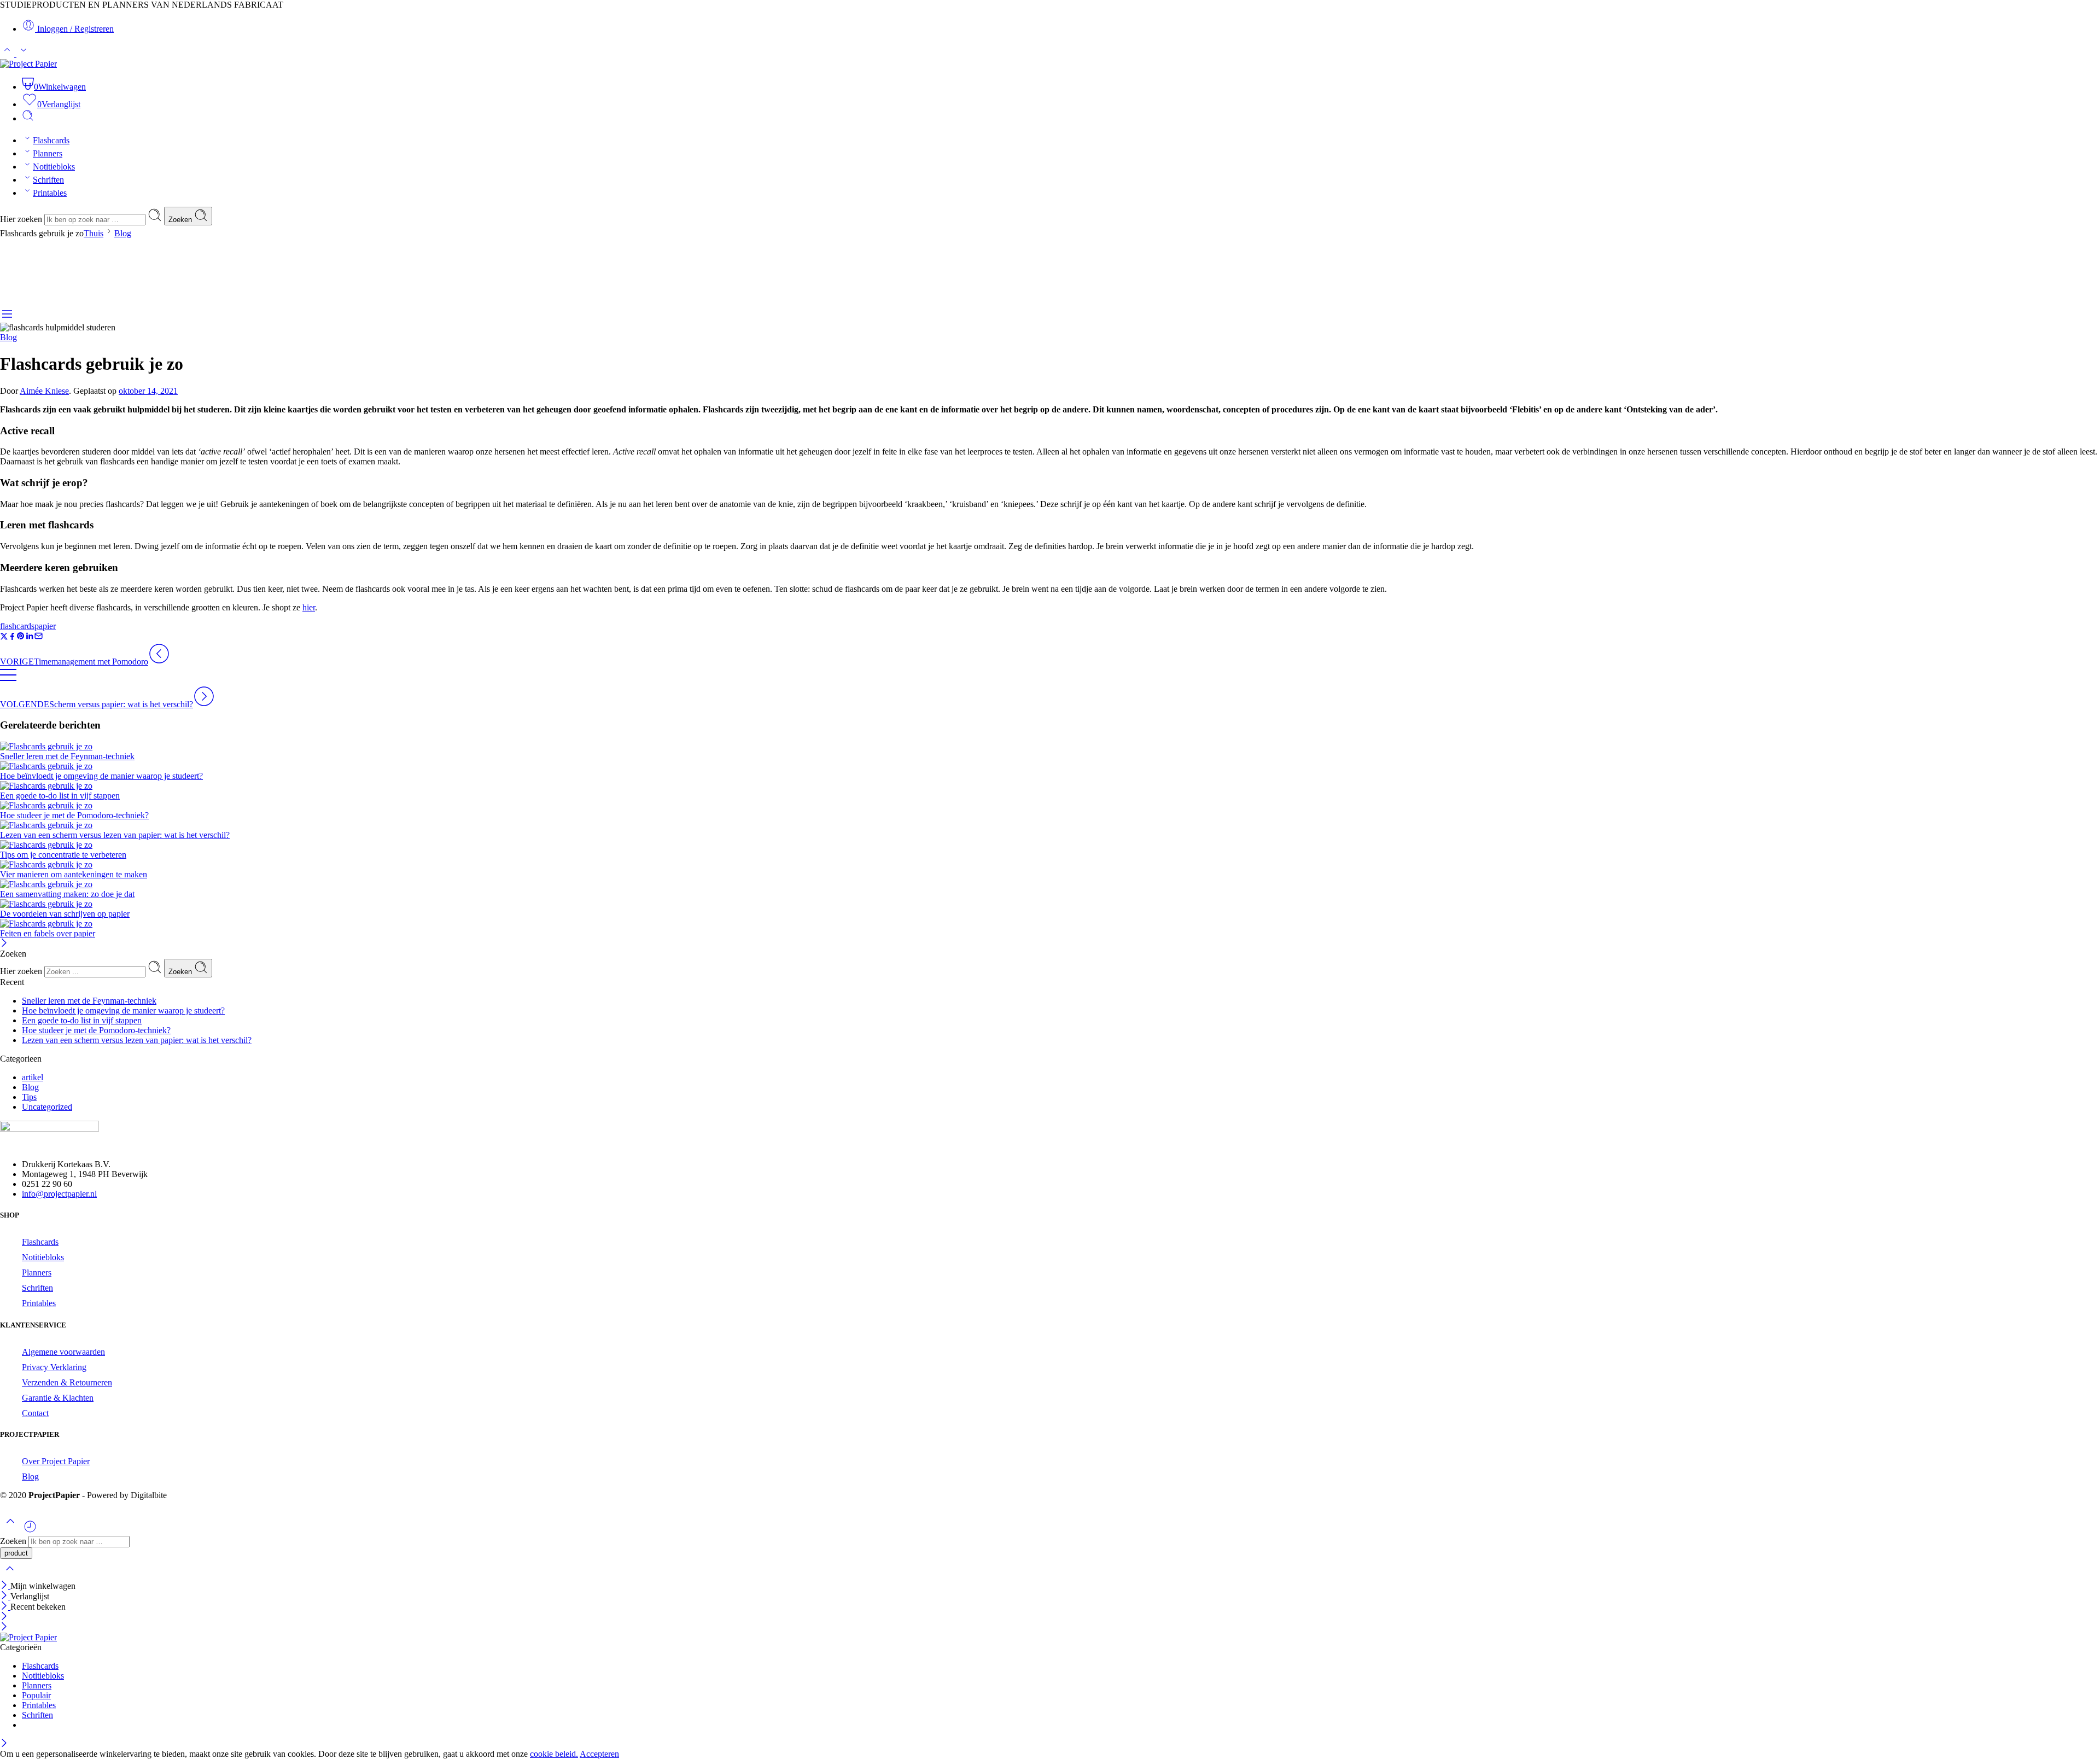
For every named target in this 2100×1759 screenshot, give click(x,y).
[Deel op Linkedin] (30, 637)
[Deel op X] (4, 637)
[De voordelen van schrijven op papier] (1050, 904)
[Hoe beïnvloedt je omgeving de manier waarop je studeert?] (1050, 766)
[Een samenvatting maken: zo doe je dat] (1050, 884)
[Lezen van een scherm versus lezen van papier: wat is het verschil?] (1050, 825)
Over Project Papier (56, 1461)
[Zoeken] (28, 118)
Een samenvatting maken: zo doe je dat (67, 894)
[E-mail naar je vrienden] (39, 637)
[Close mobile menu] (4, 1627)
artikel (33, 1077)
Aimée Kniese (44, 391)
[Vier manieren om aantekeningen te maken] (1050, 865)
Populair (36, 1695)
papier (45, 626)
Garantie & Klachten (58, 1398)
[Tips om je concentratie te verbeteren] (1050, 845)
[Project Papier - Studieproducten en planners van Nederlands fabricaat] (28, 64)
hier (309, 607)
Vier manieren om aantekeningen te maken (74, 874)
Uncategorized (47, 1107)
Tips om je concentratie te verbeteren (63, 855)
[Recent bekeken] (30, 1531)
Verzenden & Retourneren (67, 1382)
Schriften (48, 180)
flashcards (17, 626)
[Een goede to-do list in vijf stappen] (1050, 786)
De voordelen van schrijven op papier (65, 914)
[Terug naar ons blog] (8, 680)
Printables (50, 193)
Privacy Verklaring (54, 1367)
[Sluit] (4, 944)
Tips (29, 1097)
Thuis (94, 233)
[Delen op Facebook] (12, 637)
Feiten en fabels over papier (48, 933)
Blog (123, 233)
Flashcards (51, 140)
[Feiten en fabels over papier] (1050, 924)
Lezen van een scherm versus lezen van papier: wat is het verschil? (115, 835)
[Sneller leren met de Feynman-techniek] (1050, 747)
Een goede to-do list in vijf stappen (60, 796)
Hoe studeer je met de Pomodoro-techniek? (74, 815)
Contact (35, 1413)
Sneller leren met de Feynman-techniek (67, 756)
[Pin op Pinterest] (21, 637)
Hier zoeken (22, 219)
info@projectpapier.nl (59, 1194)
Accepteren (599, 1754)
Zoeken (181, 220)
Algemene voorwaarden (63, 1352)
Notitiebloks (54, 167)
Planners (48, 153)
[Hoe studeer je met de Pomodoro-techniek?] (1050, 806)
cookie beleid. (554, 1754)
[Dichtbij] (5, 1607)
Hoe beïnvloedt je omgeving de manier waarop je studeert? (101, 776)
